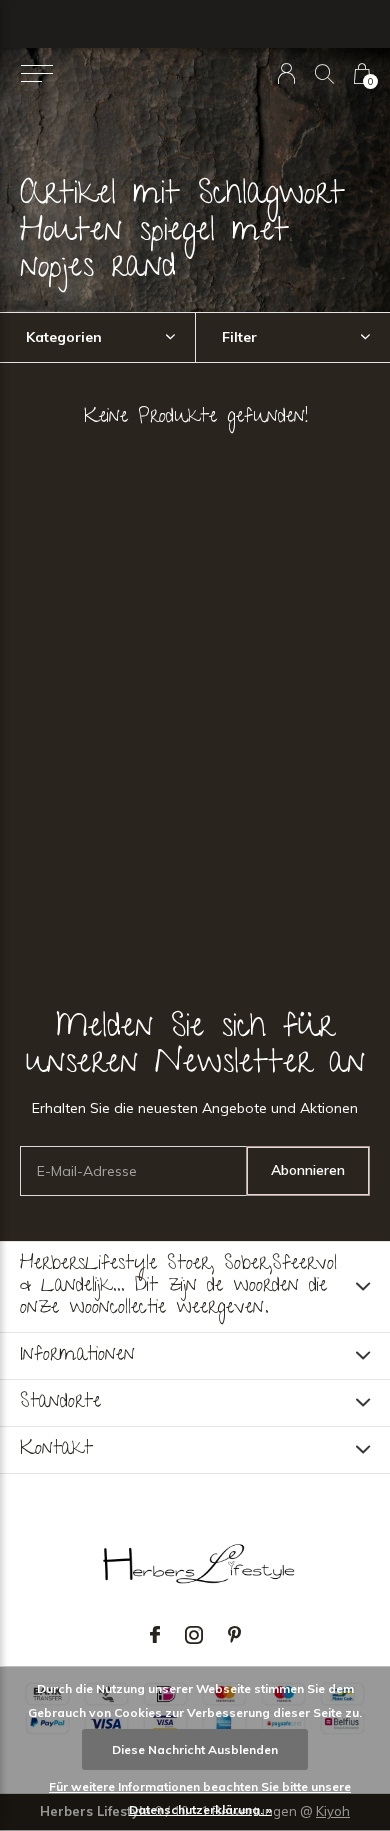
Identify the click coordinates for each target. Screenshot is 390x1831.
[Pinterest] (234, 1635)
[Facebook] (155, 1635)
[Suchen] (324, 73)
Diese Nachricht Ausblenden (195, 1749)
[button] (36, 74)
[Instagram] (194, 1635)
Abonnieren (308, 1170)
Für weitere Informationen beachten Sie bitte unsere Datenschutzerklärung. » (200, 1798)
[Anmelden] (286, 73)
